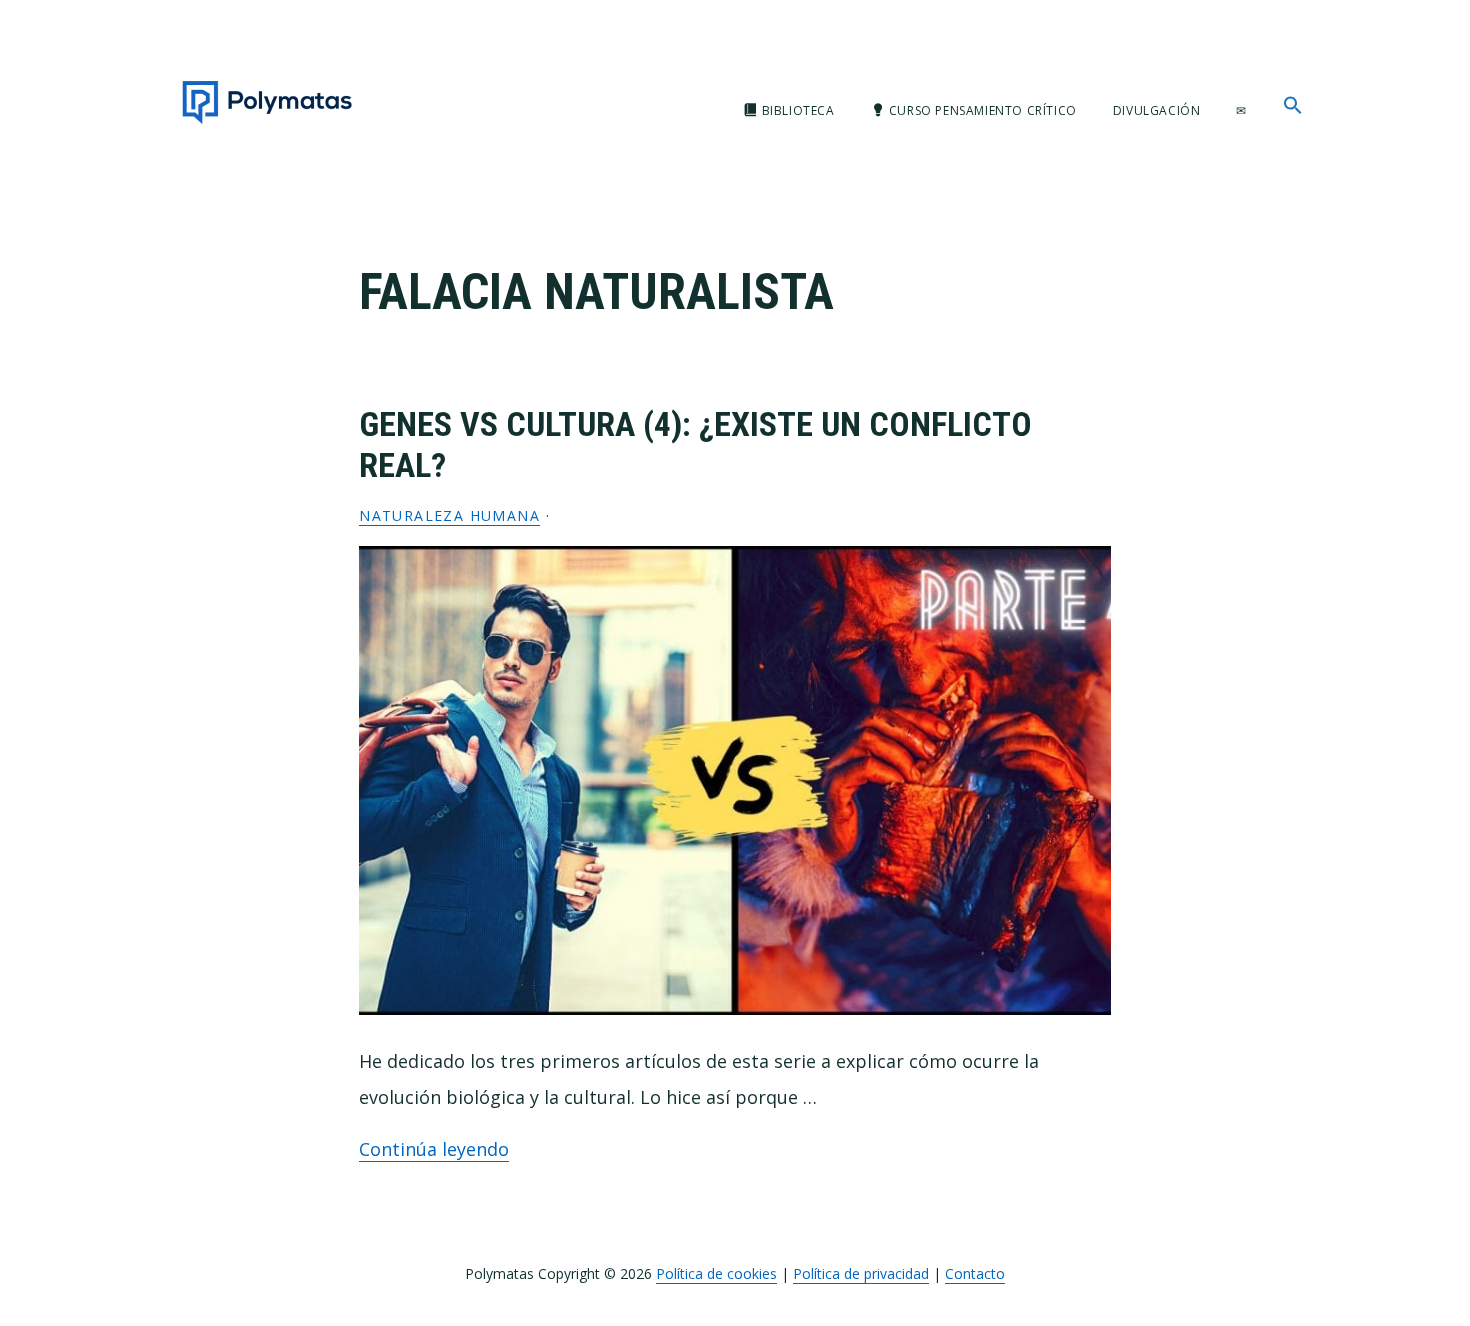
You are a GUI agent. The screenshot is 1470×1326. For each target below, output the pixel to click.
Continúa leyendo (434, 1149)
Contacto (975, 1273)
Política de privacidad (861, 1273)
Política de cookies (716, 1273)
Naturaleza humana (449, 515)
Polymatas (267, 102)
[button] (1293, 106)
